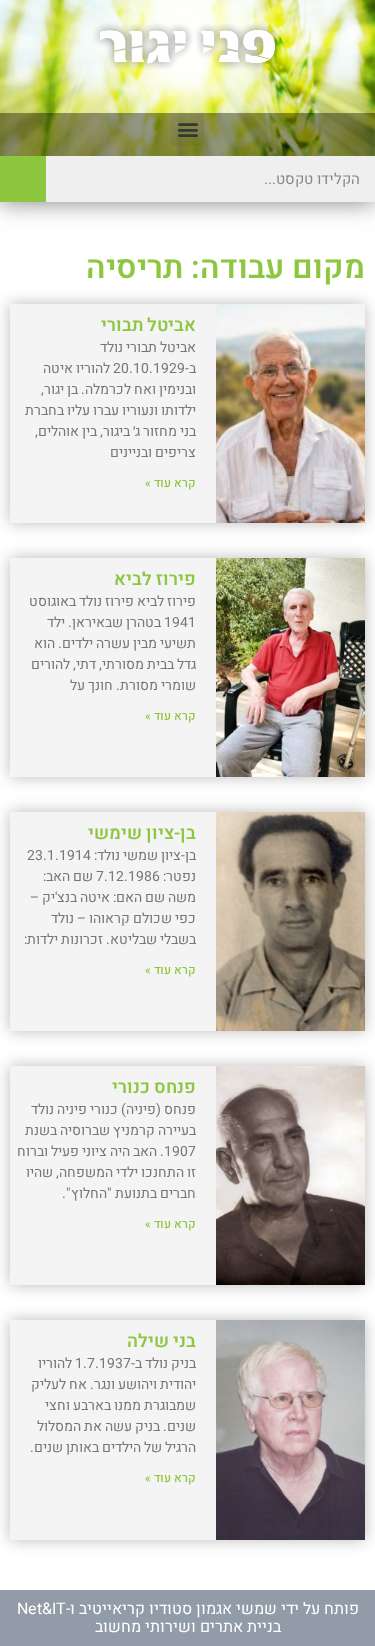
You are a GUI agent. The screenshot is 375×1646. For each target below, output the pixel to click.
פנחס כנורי (154, 1087)
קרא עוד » (170, 483)
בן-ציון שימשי (142, 833)
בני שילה (161, 1341)
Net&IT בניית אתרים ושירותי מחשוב (149, 1618)
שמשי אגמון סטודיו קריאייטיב (178, 1609)
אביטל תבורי (148, 325)
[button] (187, 129)
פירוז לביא (155, 579)
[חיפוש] (23, 179)
